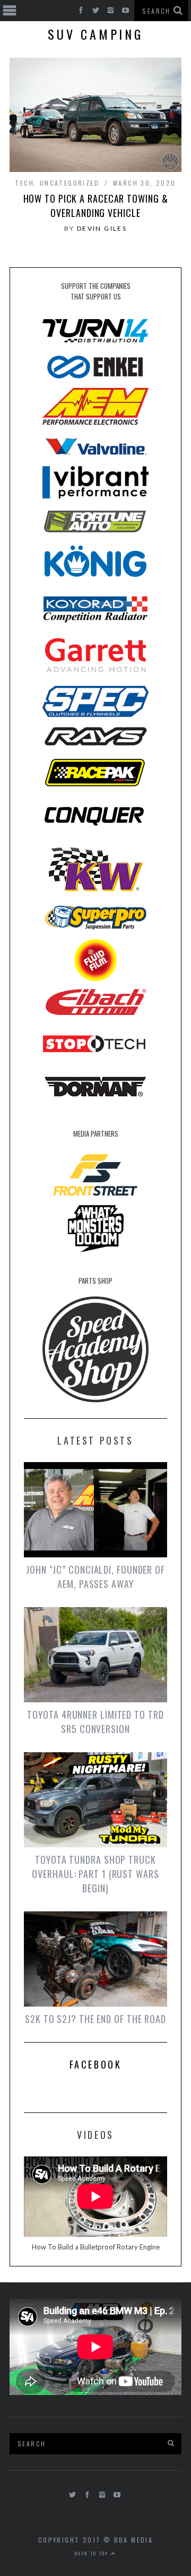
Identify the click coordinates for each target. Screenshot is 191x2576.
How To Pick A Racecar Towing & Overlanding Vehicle (96, 206)
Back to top (93, 2553)
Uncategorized (70, 183)
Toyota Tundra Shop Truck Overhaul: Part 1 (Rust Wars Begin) (95, 1874)
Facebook (96, 2064)
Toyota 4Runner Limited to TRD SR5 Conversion (95, 1722)
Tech (24, 183)
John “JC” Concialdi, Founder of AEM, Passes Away (95, 1577)
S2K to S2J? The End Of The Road (95, 2019)
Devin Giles (102, 228)
